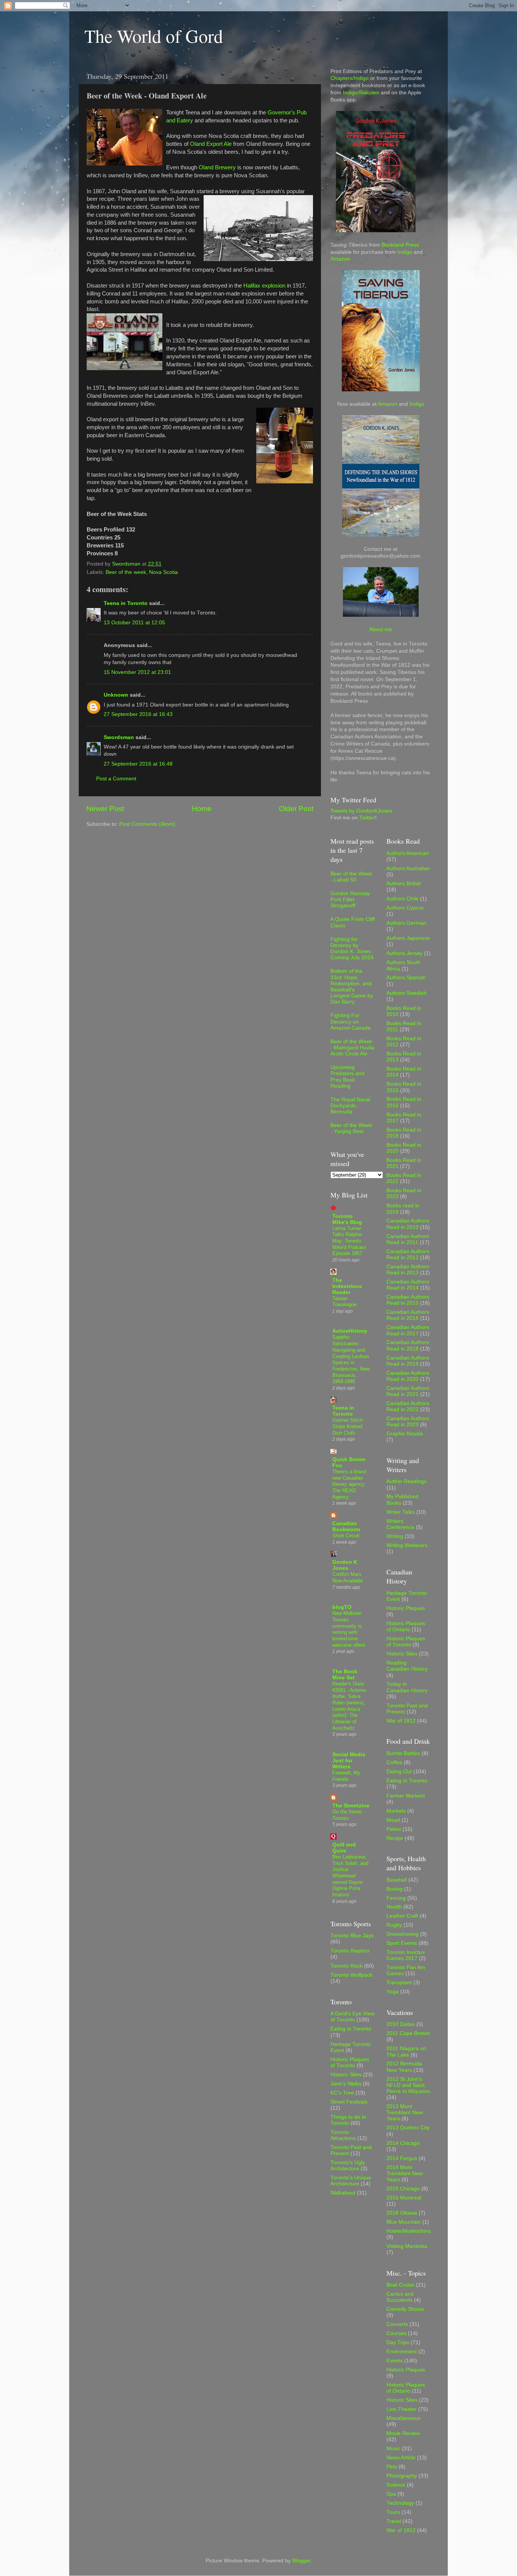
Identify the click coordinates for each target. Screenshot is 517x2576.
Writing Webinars (407, 1545)
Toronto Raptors (350, 1951)
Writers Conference (400, 1524)
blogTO (342, 1607)
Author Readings (406, 1481)
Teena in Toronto (126, 603)
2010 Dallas (401, 2024)
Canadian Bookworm (346, 1526)
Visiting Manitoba (407, 2246)
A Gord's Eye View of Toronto (352, 2017)
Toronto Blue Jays (352, 1936)
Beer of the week (126, 572)
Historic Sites (346, 2075)
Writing (395, 1536)
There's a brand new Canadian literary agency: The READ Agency (349, 1484)
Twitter (367, 818)
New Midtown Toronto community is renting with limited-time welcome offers (349, 1629)
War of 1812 (401, 1721)
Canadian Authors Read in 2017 (408, 1330)
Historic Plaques (406, 1608)
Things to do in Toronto (348, 2120)
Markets (396, 1811)
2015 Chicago (403, 2189)
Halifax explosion (264, 286)
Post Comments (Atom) (147, 824)
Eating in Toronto (351, 2029)
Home (202, 809)
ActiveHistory (350, 1331)
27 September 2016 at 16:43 (138, 714)
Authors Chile (403, 899)
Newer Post (105, 809)
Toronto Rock (346, 1966)
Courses (396, 2333)
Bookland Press (400, 245)
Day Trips (398, 2342)
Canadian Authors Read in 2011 (408, 1239)
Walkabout (343, 2193)
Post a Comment (116, 779)
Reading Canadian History (407, 1666)
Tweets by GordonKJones (361, 811)
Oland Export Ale (211, 144)
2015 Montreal (404, 2198)
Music (393, 2449)
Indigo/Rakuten (361, 93)
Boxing (395, 1889)
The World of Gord (154, 36)
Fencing (396, 1898)
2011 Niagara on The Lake (406, 2052)
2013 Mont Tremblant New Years (405, 2113)
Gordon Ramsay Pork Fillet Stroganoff (350, 900)
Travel (394, 2521)
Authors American (408, 853)
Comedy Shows (405, 2309)
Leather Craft (402, 1916)
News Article (401, 2458)
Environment (402, 2352)
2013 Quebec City (408, 2128)
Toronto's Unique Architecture (351, 2181)
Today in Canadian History (407, 1687)
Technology (400, 2503)
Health (394, 1907)
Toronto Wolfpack (351, 1975)
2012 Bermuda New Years (404, 2067)
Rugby (394, 1925)
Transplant (399, 1983)
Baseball (397, 1880)
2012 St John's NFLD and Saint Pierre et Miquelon (408, 2085)
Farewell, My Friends (346, 1776)
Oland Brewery (217, 167)
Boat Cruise (400, 2285)
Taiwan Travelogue (344, 1302)
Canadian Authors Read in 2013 (408, 1270)
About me (381, 629)
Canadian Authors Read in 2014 (408, 1285)
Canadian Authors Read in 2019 (408, 1361)
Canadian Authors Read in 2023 (408, 1422)
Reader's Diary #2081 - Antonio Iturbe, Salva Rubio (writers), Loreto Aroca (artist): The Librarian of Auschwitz (349, 1706)
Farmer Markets (406, 1796)
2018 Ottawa (402, 2213)
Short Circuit (346, 1536)
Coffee (394, 1762)
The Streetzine (351, 1806)
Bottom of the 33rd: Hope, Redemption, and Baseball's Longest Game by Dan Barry (352, 986)
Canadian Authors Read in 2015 (408, 1300)
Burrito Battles (403, 1753)
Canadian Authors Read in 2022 (408, 1406)
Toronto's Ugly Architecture (348, 2166)
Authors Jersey (404, 953)
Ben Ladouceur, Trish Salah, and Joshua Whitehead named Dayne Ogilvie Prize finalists (350, 1876)
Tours (393, 2512)
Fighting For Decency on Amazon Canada (350, 1021)
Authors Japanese (408, 938)
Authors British (404, 884)
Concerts (397, 2324)
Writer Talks (401, 1512)
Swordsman (119, 737)
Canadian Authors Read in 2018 (408, 1345)
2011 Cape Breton (408, 2033)
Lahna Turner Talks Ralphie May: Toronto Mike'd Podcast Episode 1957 (349, 1241)
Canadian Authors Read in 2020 (408, 1376)
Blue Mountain (404, 2222)
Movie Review (403, 2433)
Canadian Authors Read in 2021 (408, 1391)
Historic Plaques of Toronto (350, 2063)
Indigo (405, 252)
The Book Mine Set (345, 1675)
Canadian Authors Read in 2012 (408, 1254)
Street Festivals (349, 2102)
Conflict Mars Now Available (348, 1577)
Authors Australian (408, 868)
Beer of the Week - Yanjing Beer (351, 1128)
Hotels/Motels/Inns (409, 2231)
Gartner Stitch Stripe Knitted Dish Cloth (348, 1426)
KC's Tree (342, 2093)
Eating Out (399, 1772)
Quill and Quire (344, 1848)
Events (395, 2361)
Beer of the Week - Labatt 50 (351, 877)
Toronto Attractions (343, 2135)
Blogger (301, 2561)
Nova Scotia (164, 572)
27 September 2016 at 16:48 (138, 764)
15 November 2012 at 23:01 (137, 672)
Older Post (296, 809)
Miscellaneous (403, 2418)
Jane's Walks (346, 2084)
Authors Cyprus (405, 908)
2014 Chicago (403, 2143)
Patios (394, 1829)
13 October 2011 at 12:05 (134, 623)
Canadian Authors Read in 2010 (408, 1224)
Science (396, 2485)
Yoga (392, 1992)
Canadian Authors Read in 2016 (408, 1315)
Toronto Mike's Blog (347, 1219)
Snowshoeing (403, 1934)
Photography (402, 2476)
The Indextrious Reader (347, 1286)
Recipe (395, 1838)
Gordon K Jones (345, 1565)
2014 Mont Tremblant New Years (405, 2173)
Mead (393, 1820)
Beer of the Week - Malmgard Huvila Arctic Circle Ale (352, 1048)
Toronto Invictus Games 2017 (406, 1955)
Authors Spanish (406, 978)
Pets (392, 2467)
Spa (391, 2494)
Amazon (340, 259)
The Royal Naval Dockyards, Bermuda (350, 1106)
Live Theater (402, 2409)
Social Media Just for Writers (349, 1761)
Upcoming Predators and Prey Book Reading (347, 1077)
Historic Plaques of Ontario (406, 1626)
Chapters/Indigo (350, 78)
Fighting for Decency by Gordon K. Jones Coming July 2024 (352, 949)
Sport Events (402, 1943)
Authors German (406, 923)
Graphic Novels (405, 1434)
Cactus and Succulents (400, 2297)
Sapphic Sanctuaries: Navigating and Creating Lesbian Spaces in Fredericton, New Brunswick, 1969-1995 (351, 1359)
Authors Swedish (406, 993)
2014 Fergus (402, 2158)
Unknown (116, 695)
